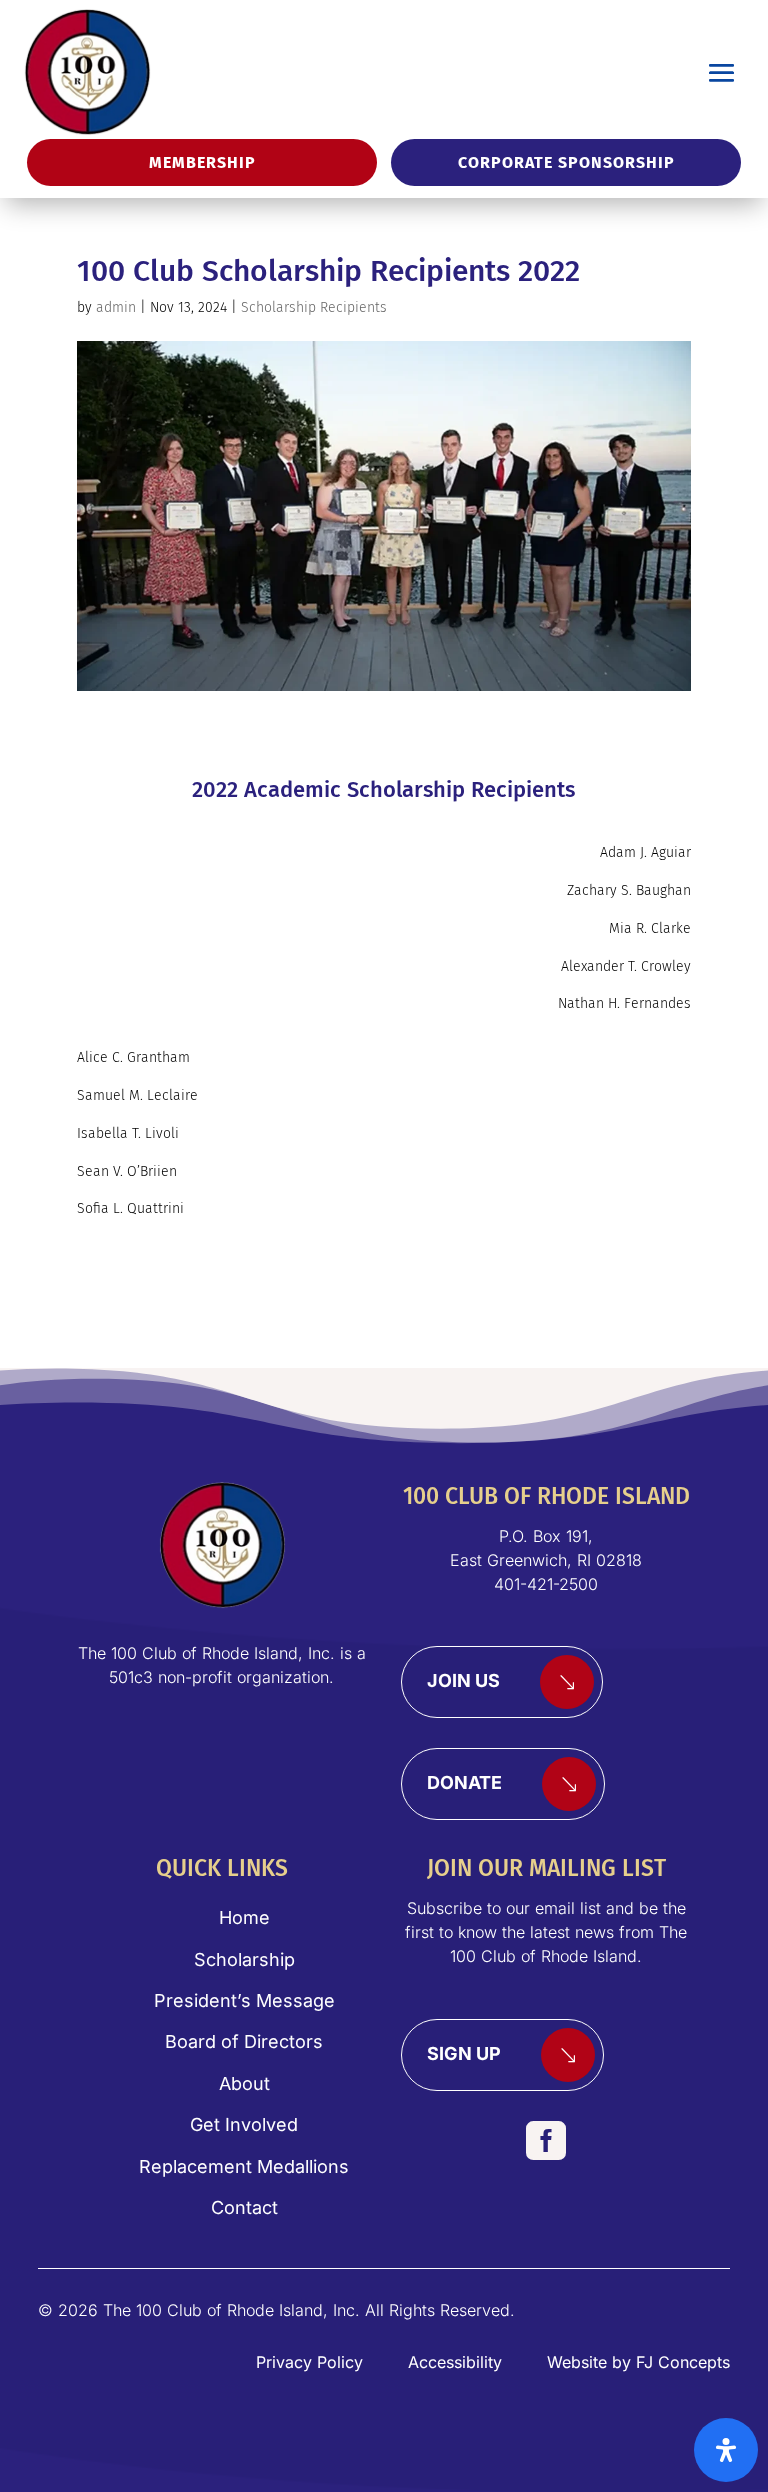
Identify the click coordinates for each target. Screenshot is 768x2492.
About (244, 2083)
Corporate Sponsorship (566, 162)
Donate (464, 1782)
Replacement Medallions (244, 2166)
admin (116, 307)
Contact (244, 2207)
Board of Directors (244, 2041)
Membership (202, 162)
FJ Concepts (683, 2362)
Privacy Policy (309, 2362)
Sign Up (464, 2053)
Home (244, 1917)
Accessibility (455, 2362)
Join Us (463, 1680)
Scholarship (244, 1959)
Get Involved (244, 2124)
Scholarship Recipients (314, 307)
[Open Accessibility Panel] (726, 2450)
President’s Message (244, 2000)
